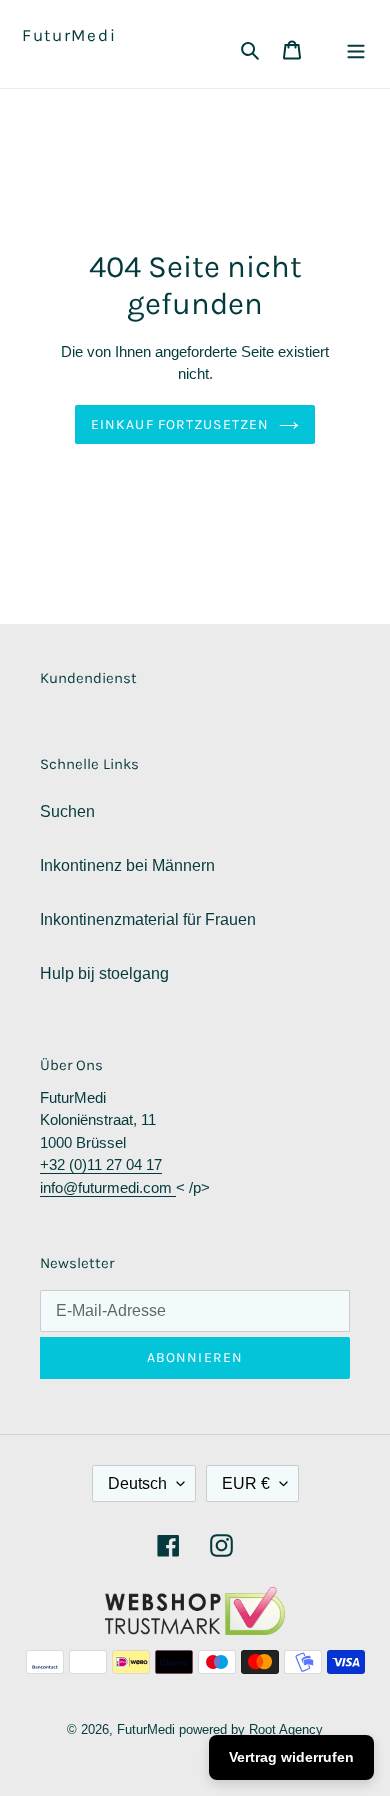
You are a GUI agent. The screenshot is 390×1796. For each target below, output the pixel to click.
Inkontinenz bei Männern (127, 865)
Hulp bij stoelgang (104, 973)
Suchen (67, 811)
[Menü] (356, 49)
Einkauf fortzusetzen (180, 424)
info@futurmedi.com (108, 1187)
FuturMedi (69, 35)
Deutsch (137, 1483)
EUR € (246, 1483)
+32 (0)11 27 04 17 (101, 1164)
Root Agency (286, 1729)
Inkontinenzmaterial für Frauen (148, 919)
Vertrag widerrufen (291, 1757)
